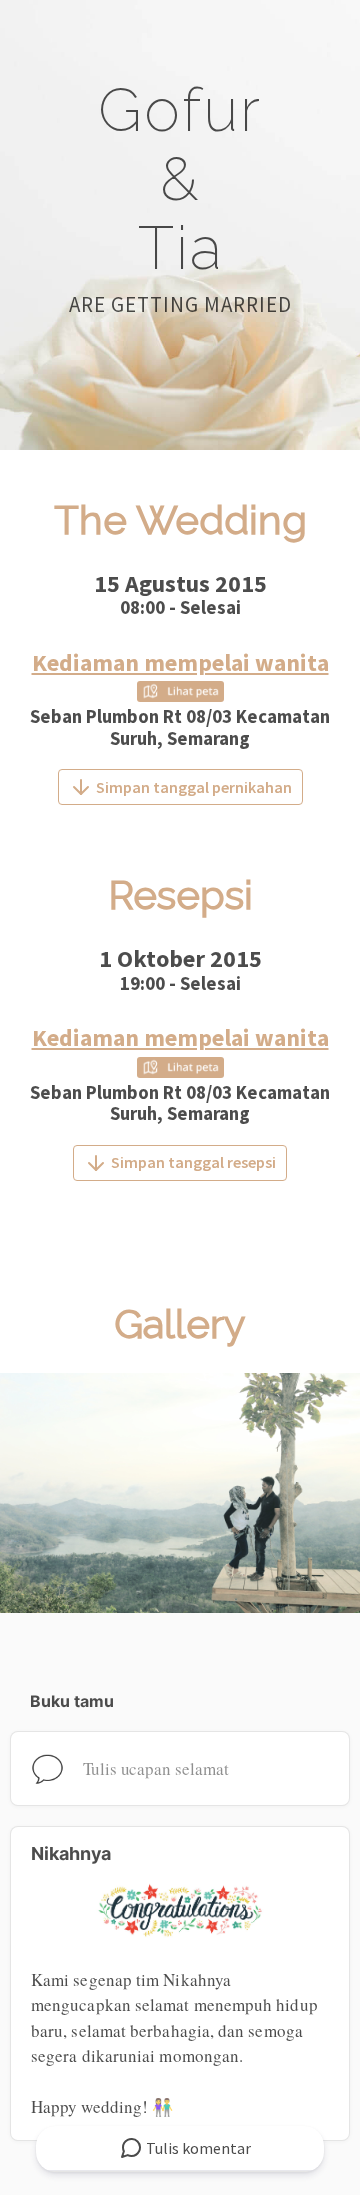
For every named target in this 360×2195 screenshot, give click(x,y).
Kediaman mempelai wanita (180, 662)
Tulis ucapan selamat (156, 1768)
